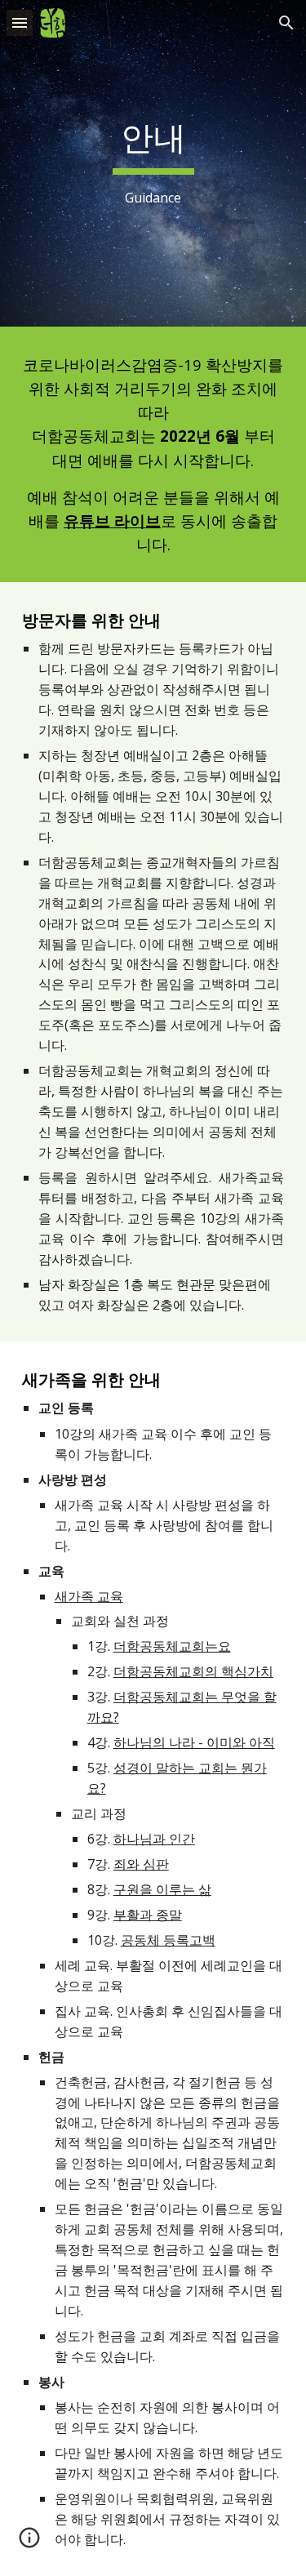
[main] (153, 163)
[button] (20, 22)
